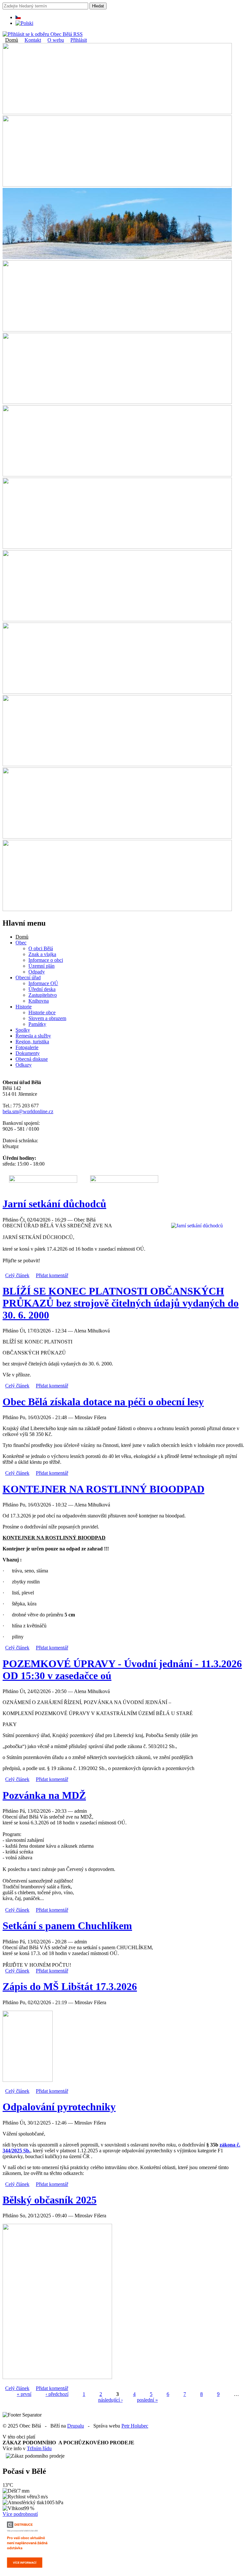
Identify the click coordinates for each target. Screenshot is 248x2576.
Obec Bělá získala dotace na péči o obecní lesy (103, 1402)
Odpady (37, 972)
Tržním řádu (39, 2448)
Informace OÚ (43, 983)
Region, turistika (32, 1042)
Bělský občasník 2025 (50, 2200)
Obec (21, 943)
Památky (37, 1024)
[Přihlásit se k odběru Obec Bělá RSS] (43, 34)
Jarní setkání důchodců (54, 1204)
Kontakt (33, 40)
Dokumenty (28, 1053)
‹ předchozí (57, 2394)
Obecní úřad (28, 978)
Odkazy (24, 1065)
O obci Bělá (41, 948)
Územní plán (41, 966)
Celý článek (17, 1275)
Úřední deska (42, 989)
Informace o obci (46, 960)
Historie (24, 1007)
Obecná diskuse (32, 1059)
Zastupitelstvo (43, 995)
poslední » (147, 2400)
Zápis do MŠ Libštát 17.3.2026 (70, 1986)
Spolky (23, 1030)
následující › (110, 2400)
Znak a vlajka (42, 954)
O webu (56, 40)
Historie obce (42, 1012)
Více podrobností (20, 2514)
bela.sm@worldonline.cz (28, 1111)
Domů (12, 40)
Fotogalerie (27, 1047)
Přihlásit (79, 40)
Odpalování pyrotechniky (59, 2107)
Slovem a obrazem (47, 1018)
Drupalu (76, 2426)
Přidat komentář (52, 1275)
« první (24, 2394)
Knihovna (39, 1001)
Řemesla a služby (33, 1036)
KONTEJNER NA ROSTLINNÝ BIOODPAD (103, 1489)
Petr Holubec (135, 2426)
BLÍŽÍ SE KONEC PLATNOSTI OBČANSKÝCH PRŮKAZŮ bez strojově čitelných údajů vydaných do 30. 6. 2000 (121, 1303)
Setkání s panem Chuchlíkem (67, 1926)
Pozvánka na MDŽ (44, 1795)
